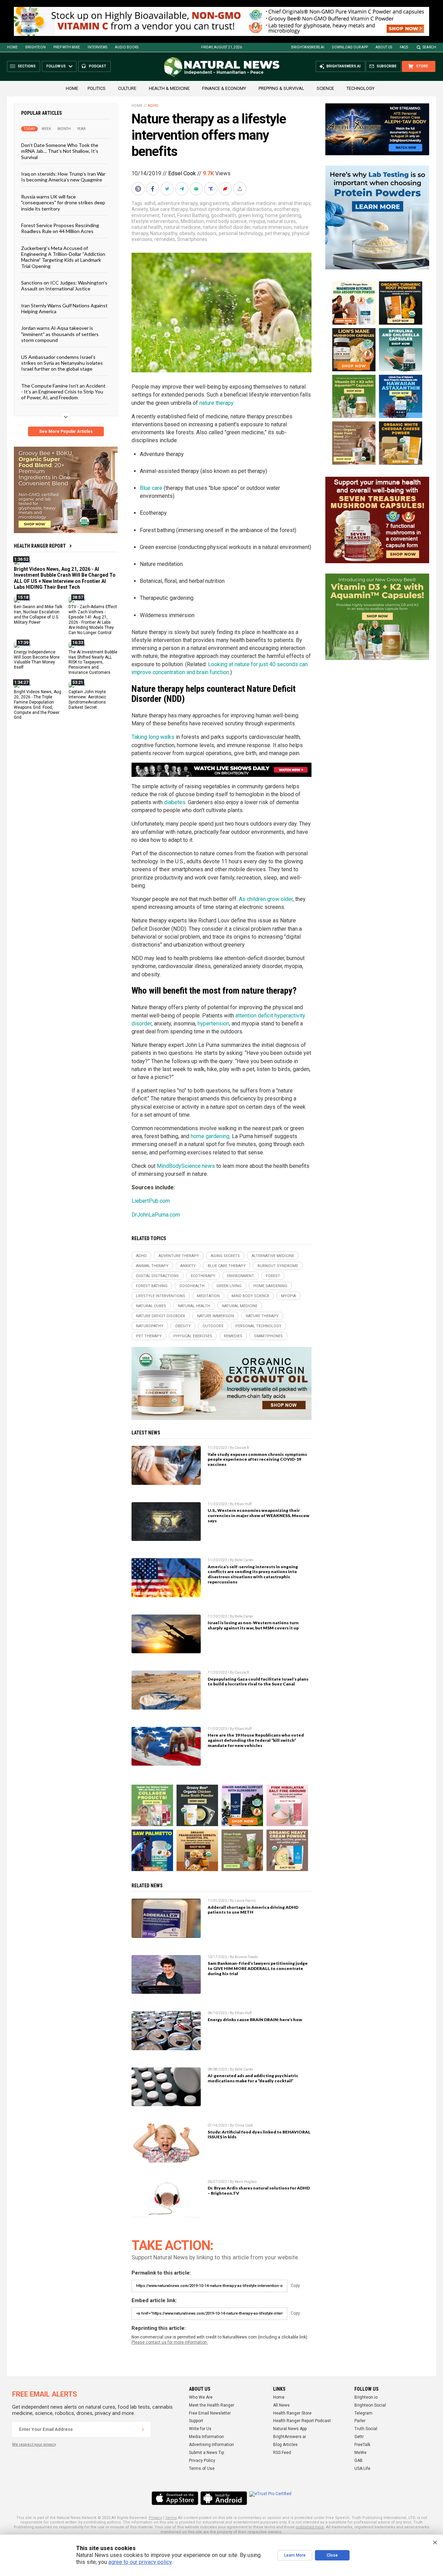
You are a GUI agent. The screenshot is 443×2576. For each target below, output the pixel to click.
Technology (360, 88)
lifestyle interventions (155, 221)
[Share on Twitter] (168, 189)
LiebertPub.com (151, 1201)
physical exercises (193, 1336)
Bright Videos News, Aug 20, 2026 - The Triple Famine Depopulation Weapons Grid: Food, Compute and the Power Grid (38, 705)
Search (429, 47)
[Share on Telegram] (182, 189)
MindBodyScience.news (186, 1166)
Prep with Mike (67, 47)
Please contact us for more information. (170, 2342)
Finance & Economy (224, 88)
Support (196, 2421)
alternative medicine (254, 203)
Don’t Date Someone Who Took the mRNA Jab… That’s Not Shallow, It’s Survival (60, 151)
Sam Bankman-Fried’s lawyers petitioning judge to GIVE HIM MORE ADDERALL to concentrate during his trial (258, 1968)
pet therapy (277, 233)
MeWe (360, 2453)
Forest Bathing (193, 215)
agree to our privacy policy (140, 2562)
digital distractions (252, 209)
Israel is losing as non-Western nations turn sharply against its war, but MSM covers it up (253, 1625)
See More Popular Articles (66, 431)
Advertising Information (211, 2445)
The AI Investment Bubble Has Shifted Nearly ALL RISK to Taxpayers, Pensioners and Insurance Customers (93, 662)
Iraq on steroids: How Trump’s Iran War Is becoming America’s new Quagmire (63, 177)
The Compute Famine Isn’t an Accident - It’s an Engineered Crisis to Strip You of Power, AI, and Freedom (63, 392)
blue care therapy (169, 209)
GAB (359, 2461)
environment (146, 215)
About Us (384, 47)
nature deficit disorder (227, 227)
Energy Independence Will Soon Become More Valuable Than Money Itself (37, 660)
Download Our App (350, 47)
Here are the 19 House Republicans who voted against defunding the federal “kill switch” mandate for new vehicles (256, 1740)
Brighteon (35, 47)
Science (325, 88)
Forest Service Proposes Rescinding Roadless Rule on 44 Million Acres (60, 228)
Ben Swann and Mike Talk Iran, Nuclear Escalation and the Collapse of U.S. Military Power (38, 615)
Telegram (363, 2413)
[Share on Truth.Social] (211, 189)
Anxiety (140, 209)
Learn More (295, 2555)
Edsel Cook (182, 173)
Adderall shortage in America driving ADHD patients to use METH (253, 1910)
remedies (165, 239)
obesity (187, 233)
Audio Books (127, 47)
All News (281, 2405)
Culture (127, 88)
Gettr (359, 2437)
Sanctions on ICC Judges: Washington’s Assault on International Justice (64, 286)
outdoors (207, 233)
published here (310, 2527)
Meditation (192, 221)
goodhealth (224, 215)
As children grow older (266, 899)
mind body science (227, 221)
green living (251, 215)
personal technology (241, 233)
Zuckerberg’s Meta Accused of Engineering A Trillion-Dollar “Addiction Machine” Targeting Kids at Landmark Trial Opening (63, 257)
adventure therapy (178, 203)
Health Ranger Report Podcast (302, 2421)
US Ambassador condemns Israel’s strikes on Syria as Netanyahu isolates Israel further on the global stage (62, 363)
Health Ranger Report (40, 546)
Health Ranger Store (292, 2413)
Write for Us (200, 2429)
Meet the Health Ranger (212, 2405)
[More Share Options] (241, 189)
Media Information (206, 2437)
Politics (97, 88)
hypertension (213, 1024)
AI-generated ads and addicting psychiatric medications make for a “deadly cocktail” (253, 2078)
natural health (147, 227)
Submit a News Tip (206, 2453)
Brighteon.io (366, 2397)
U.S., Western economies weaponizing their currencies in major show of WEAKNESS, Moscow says (259, 1515)
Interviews (97, 47)
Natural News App (290, 2429)
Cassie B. (242, 1448)
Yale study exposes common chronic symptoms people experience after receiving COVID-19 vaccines (257, 1459)
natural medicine (182, 227)
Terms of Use (202, 2468)
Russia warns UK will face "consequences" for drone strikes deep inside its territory (63, 203)
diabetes (175, 802)
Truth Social (366, 2429)
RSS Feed (282, 2453)
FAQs (404, 47)
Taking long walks (153, 737)
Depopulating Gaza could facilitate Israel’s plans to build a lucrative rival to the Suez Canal (258, 1682)
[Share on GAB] (197, 189)
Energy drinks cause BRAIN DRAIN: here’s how (255, 2020)
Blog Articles (285, 2445)
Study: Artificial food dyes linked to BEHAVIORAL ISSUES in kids (259, 2135)
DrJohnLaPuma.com (156, 1215)
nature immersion (272, 227)
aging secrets (214, 203)
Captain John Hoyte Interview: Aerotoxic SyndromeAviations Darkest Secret (87, 700)
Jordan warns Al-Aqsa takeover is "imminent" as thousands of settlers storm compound (60, 334)
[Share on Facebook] (153, 189)
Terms (171, 2518)
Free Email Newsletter (210, 2413)
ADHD (153, 106)
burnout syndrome (210, 209)
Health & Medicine (169, 88)
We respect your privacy (34, 2444)
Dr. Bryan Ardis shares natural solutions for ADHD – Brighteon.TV (259, 2191)
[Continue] (143, 2429)
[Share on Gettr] (226, 189)
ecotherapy (286, 209)
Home (12, 47)
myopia (257, 221)
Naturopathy (164, 233)
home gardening (283, 215)
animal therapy (294, 203)
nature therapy (216, 403)
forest (168, 215)
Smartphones (192, 239)
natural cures (282, 221)
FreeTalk (362, 2445)
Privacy (155, 2518)
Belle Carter (244, 1560)
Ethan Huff (243, 1504)
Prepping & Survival (281, 88)
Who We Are (201, 2397)
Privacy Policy (202, 2461)
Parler (360, 2421)
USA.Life (362, 2468)
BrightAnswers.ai (308, 47)
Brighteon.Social (370, 2405)
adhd (150, 203)
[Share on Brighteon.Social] (139, 189)
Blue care (151, 488)
